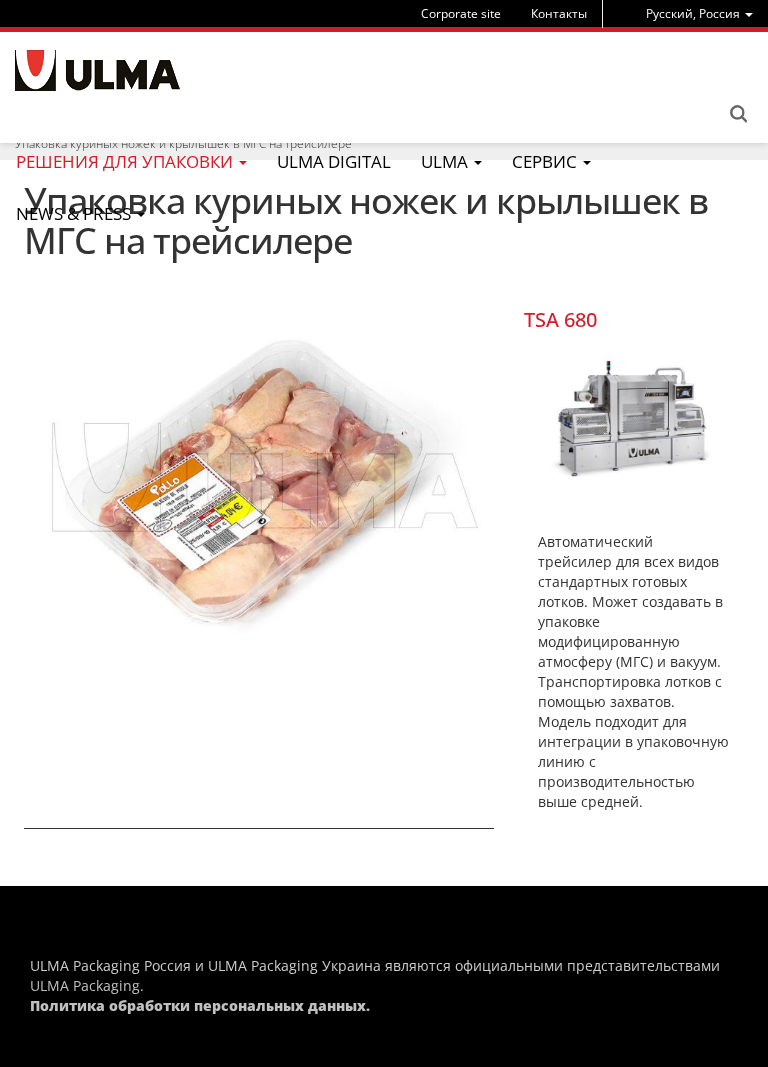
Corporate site (461, 13)
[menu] (699, 13)
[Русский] (97, 70)
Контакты (559, 13)
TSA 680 (560, 319)
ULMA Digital (334, 161)
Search (738, 114)
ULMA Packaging (85, 985)
